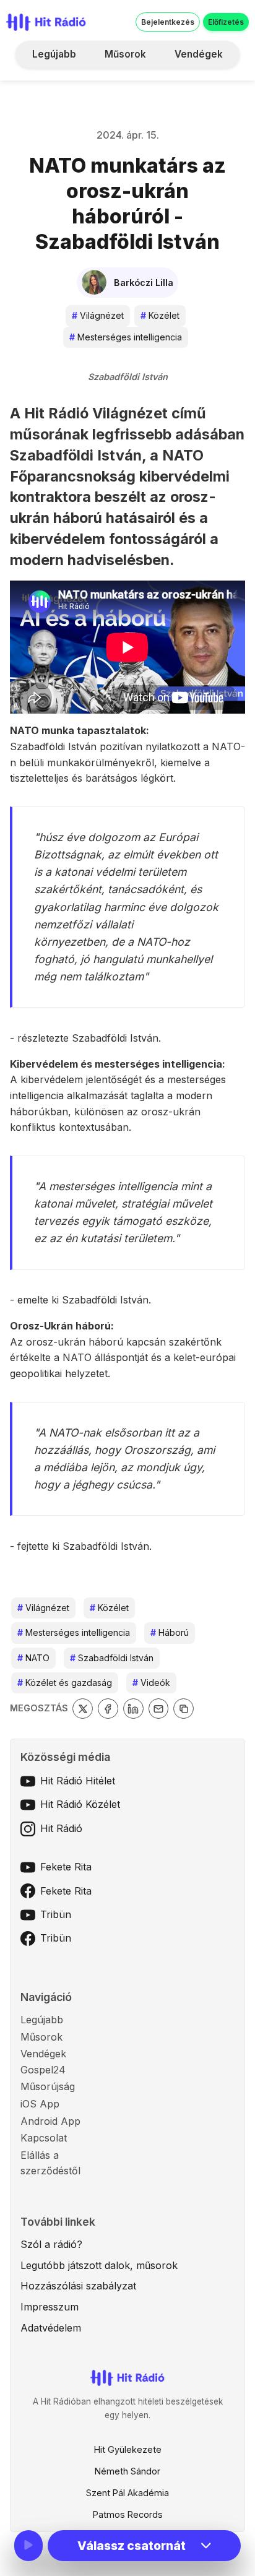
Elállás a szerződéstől (50, 2163)
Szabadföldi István (112, 1658)
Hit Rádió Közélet (80, 1804)
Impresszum (50, 2307)
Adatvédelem (51, 2328)
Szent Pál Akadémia (127, 2493)
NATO (33, 1658)
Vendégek (199, 54)
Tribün (56, 1914)
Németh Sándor (127, 2471)
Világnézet (98, 315)
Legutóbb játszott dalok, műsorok (99, 2265)
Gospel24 (43, 2070)
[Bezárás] (223, 89)
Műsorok (125, 54)
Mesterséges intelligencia (126, 337)
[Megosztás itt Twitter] (83, 1709)
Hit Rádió (61, 1828)
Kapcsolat (44, 2138)
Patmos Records (128, 2514)
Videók (151, 1683)
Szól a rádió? (51, 2244)
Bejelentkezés (168, 22)
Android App (50, 2121)
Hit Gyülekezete (128, 2449)
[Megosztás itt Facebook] (108, 1709)
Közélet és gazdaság (65, 1683)
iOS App (40, 2104)
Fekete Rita (66, 1867)
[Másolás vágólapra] (184, 1709)
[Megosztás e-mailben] (159, 1709)
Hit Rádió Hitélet (78, 1781)
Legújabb (54, 54)
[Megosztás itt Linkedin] (133, 1709)
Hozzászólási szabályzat (78, 2286)
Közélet (160, 315)
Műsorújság (48, 2086)
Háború (170, 1632)
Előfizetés (226, 22)
